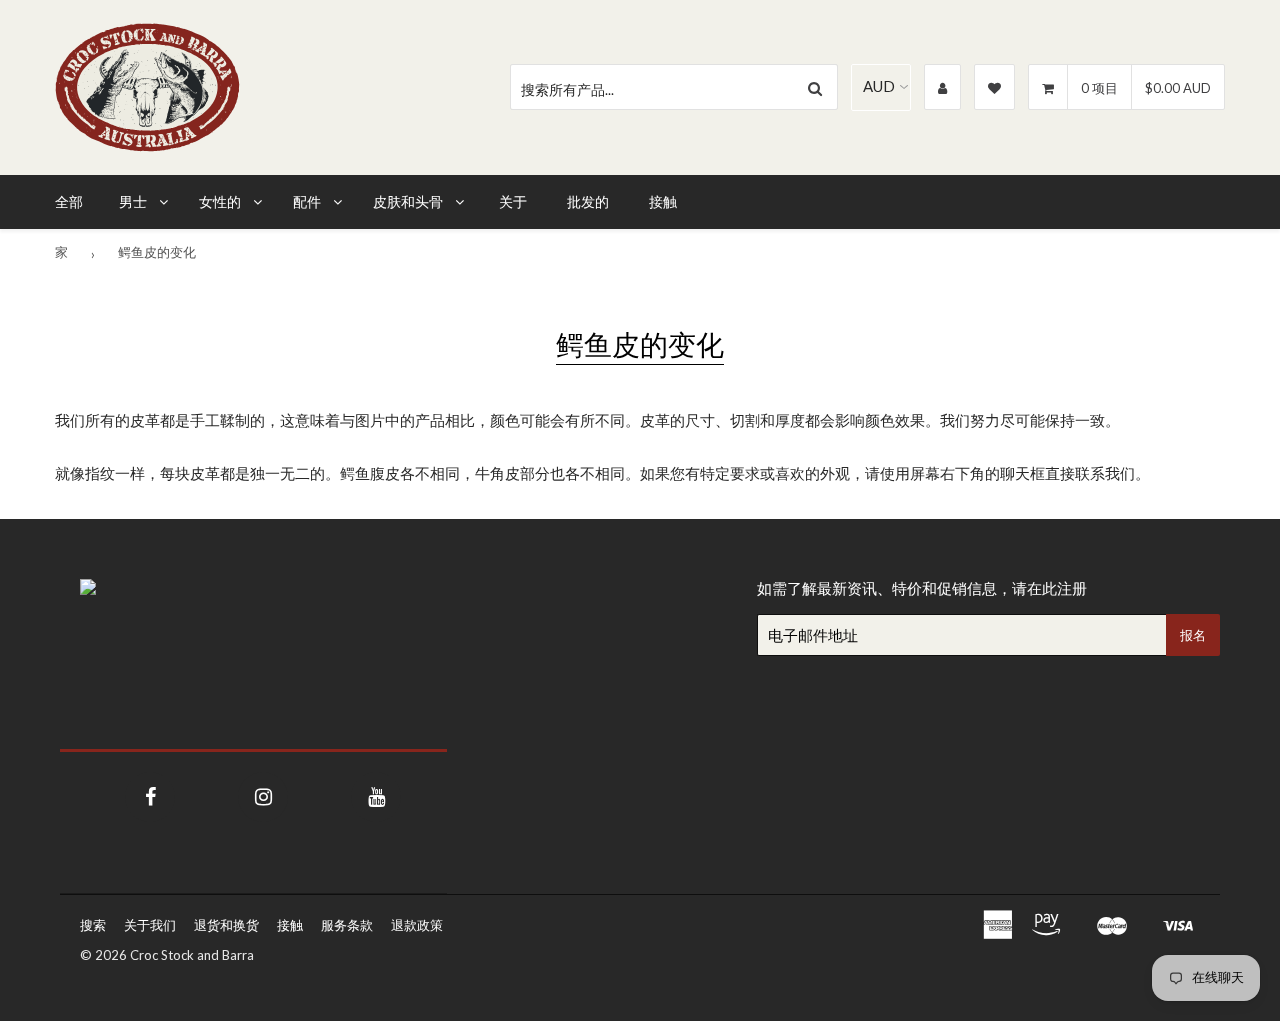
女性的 (220, 201)
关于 (513, 201)
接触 (663, 201)
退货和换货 (226, 925)
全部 (69, 201)
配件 (307, 201)
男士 (133, 201)
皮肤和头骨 (408, 201)
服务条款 (347, 925)
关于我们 (150, 925)
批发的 (588, 201)
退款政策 (417, 925)
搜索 (93, 925)
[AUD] (881, 87)
